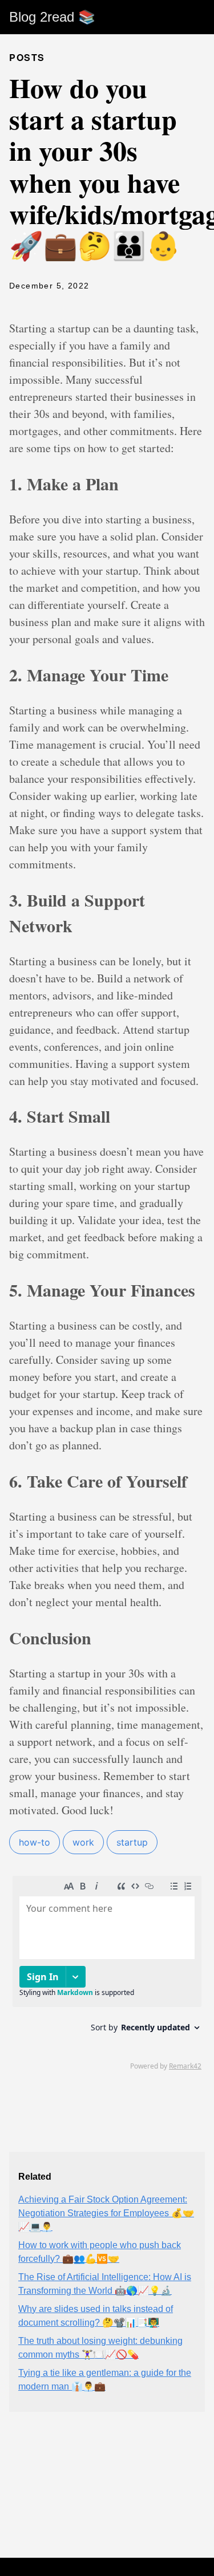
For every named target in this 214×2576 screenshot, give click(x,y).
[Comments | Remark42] (107, 1972)
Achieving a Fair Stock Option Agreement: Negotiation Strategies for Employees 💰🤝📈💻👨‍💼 (106, 2213)
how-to (35, 1842)
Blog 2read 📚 (52, 17)
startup (132, 1842)
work (83, 1842)
